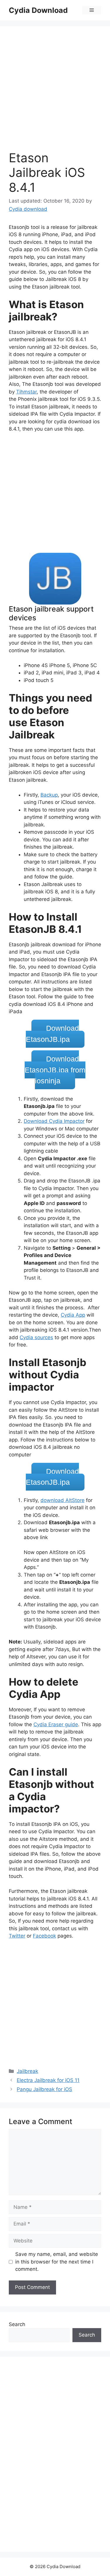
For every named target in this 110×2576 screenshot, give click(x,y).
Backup (49, 795)
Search (17, 2324)
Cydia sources (36, 1337)
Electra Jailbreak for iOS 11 (48, 2080)
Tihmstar (26, 392)
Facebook (44, 1936)
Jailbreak (27, 2071)
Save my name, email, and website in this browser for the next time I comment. (57, 2262)
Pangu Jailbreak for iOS (44, 2089)
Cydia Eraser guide (56, 1724)
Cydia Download (38, 10)
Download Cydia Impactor (54, 1121)
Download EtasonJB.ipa (52, 1034)
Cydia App (73, 1315)
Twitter (17, 1936)
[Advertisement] (55, 93)
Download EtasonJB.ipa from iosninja (55, 1070)
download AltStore (62, 1500)
